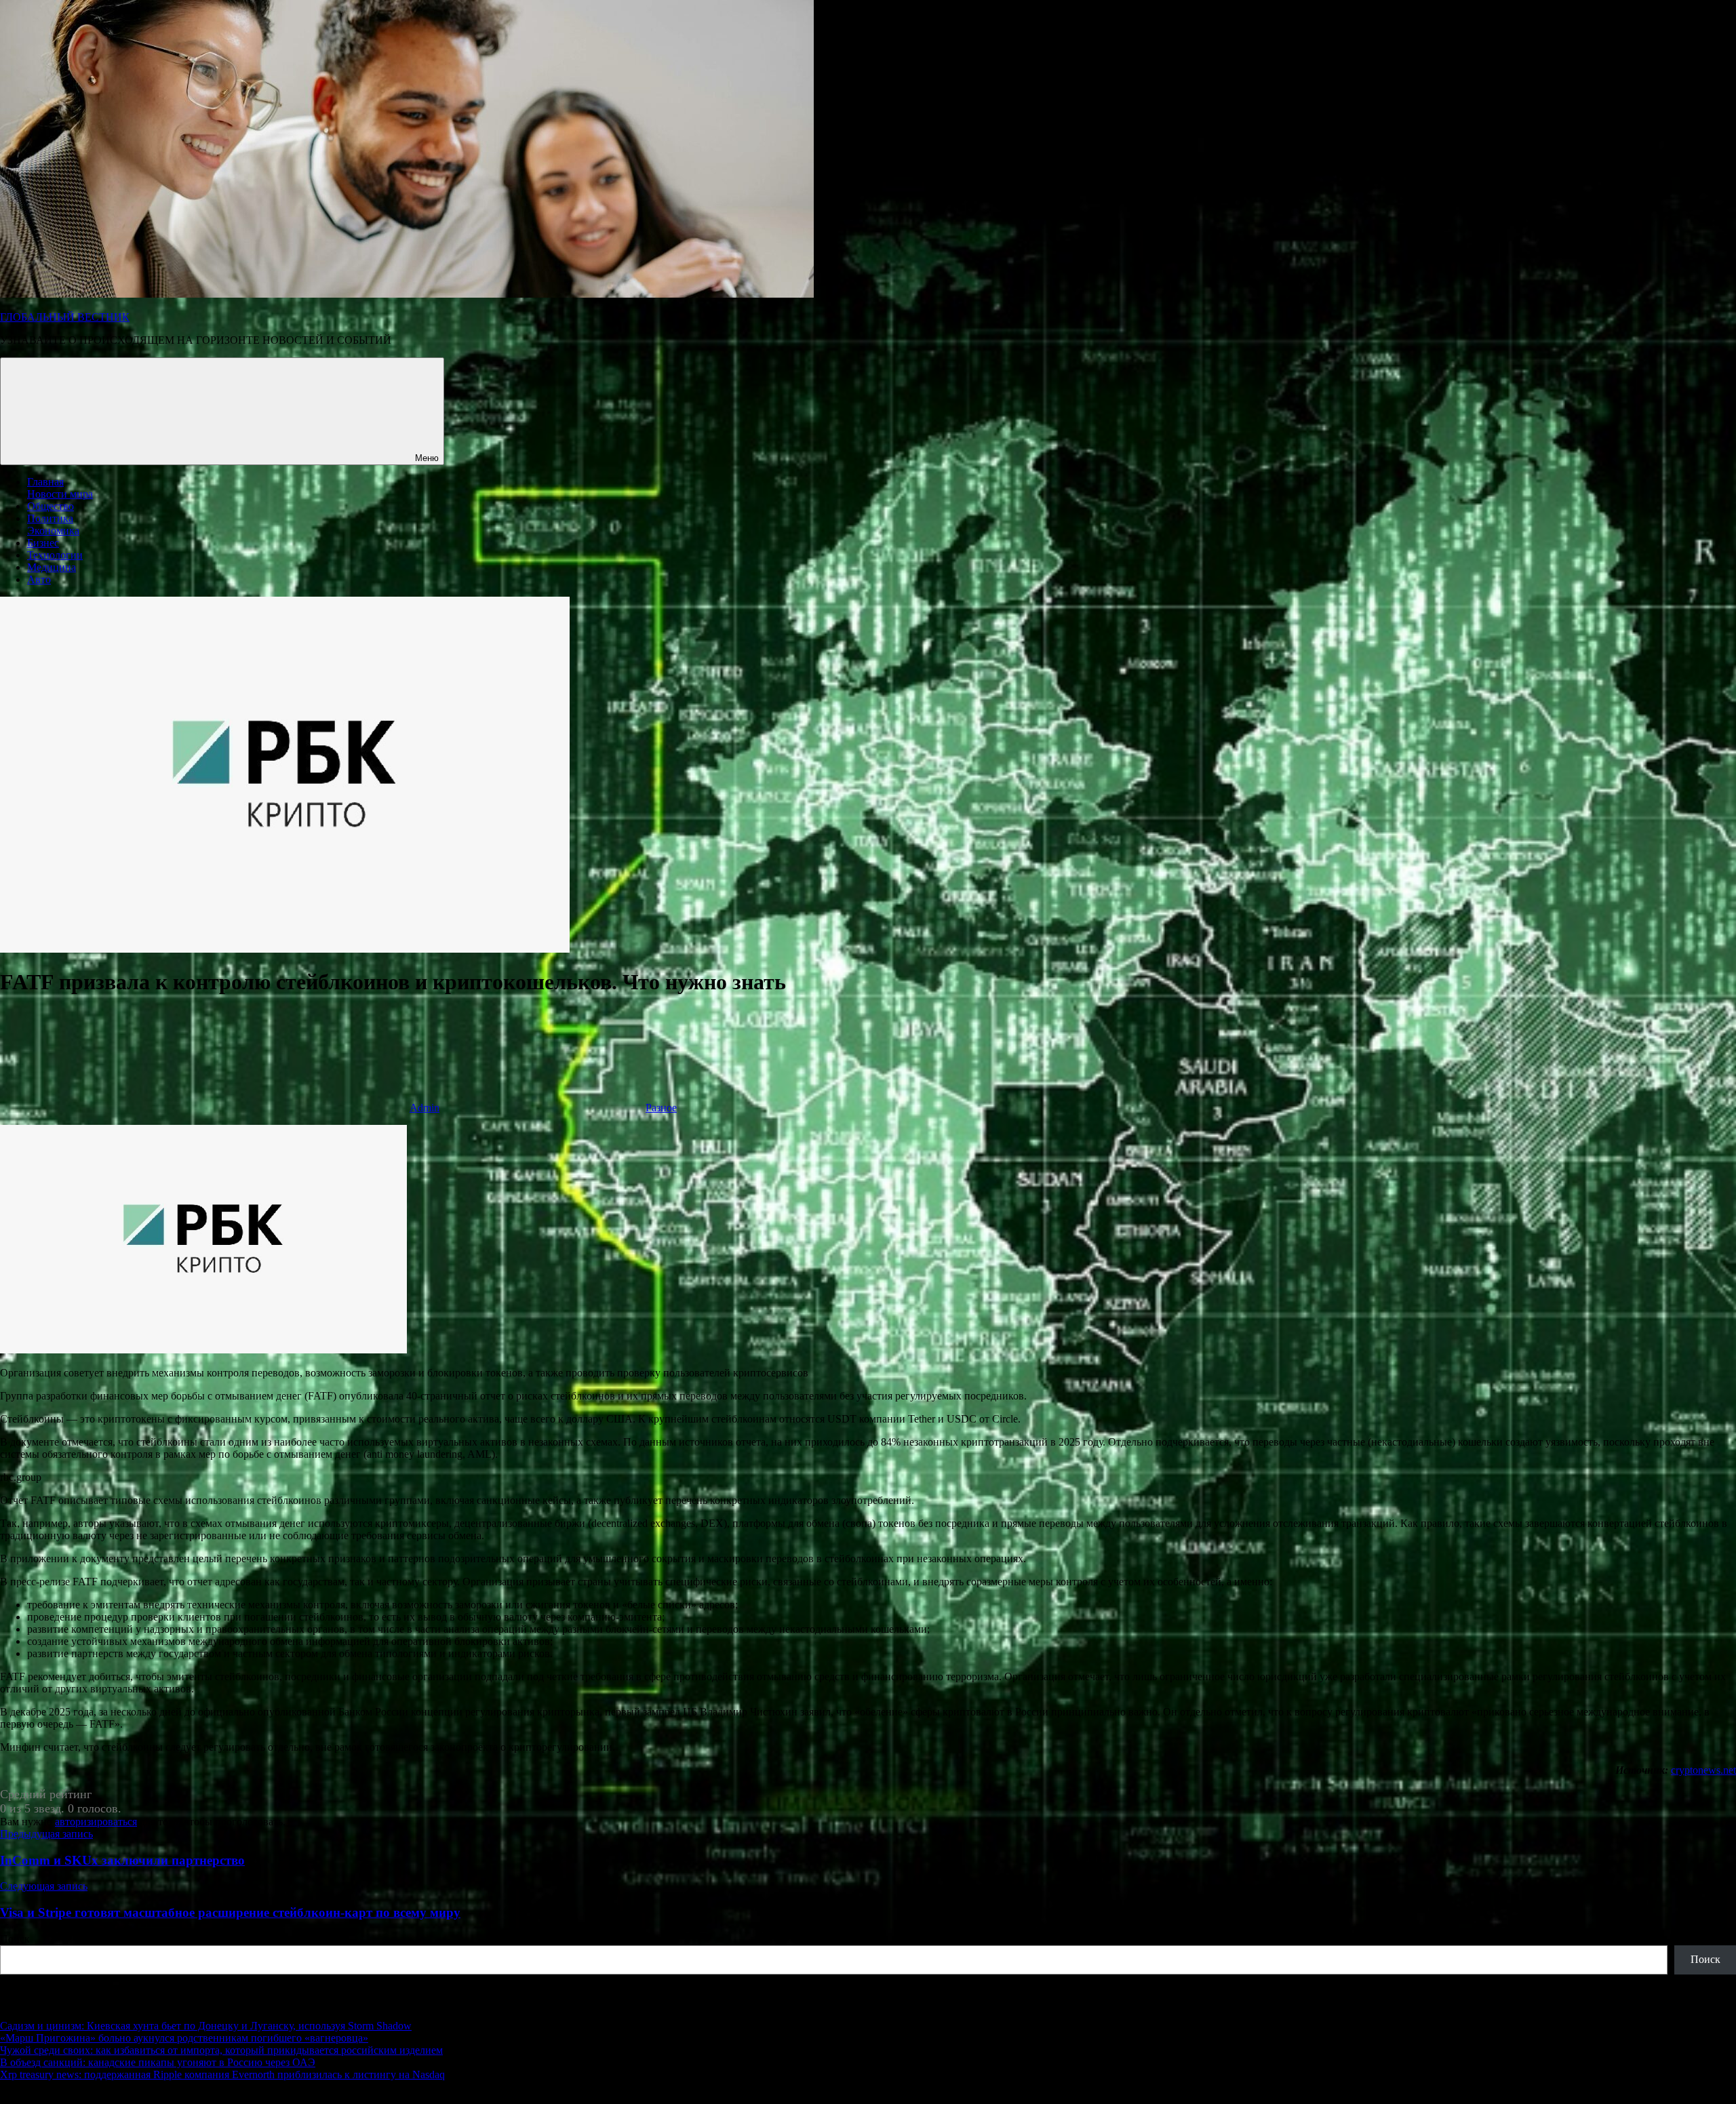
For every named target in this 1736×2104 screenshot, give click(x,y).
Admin (425, 1108)
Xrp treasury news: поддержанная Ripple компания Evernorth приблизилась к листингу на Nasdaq (222, 2075)
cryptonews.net (1703, 1770)
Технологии (55, 555)
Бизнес (43, 543)
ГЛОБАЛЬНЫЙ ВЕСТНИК (65, 317)
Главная (45, 482)
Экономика (53, 531)
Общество (51, 506)
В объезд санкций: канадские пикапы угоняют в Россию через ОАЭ (158, 2062)
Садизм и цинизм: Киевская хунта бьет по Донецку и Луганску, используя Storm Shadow (206, 2026)
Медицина (52, 567)
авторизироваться (96, 1822)
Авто (39, 579)
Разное (661, 1108)
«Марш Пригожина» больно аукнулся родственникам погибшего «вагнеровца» (184, 2038)
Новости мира (60, 494)
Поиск (15, 1939)
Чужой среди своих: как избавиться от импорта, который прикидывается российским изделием (221, 2050)
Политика (50, 518)
